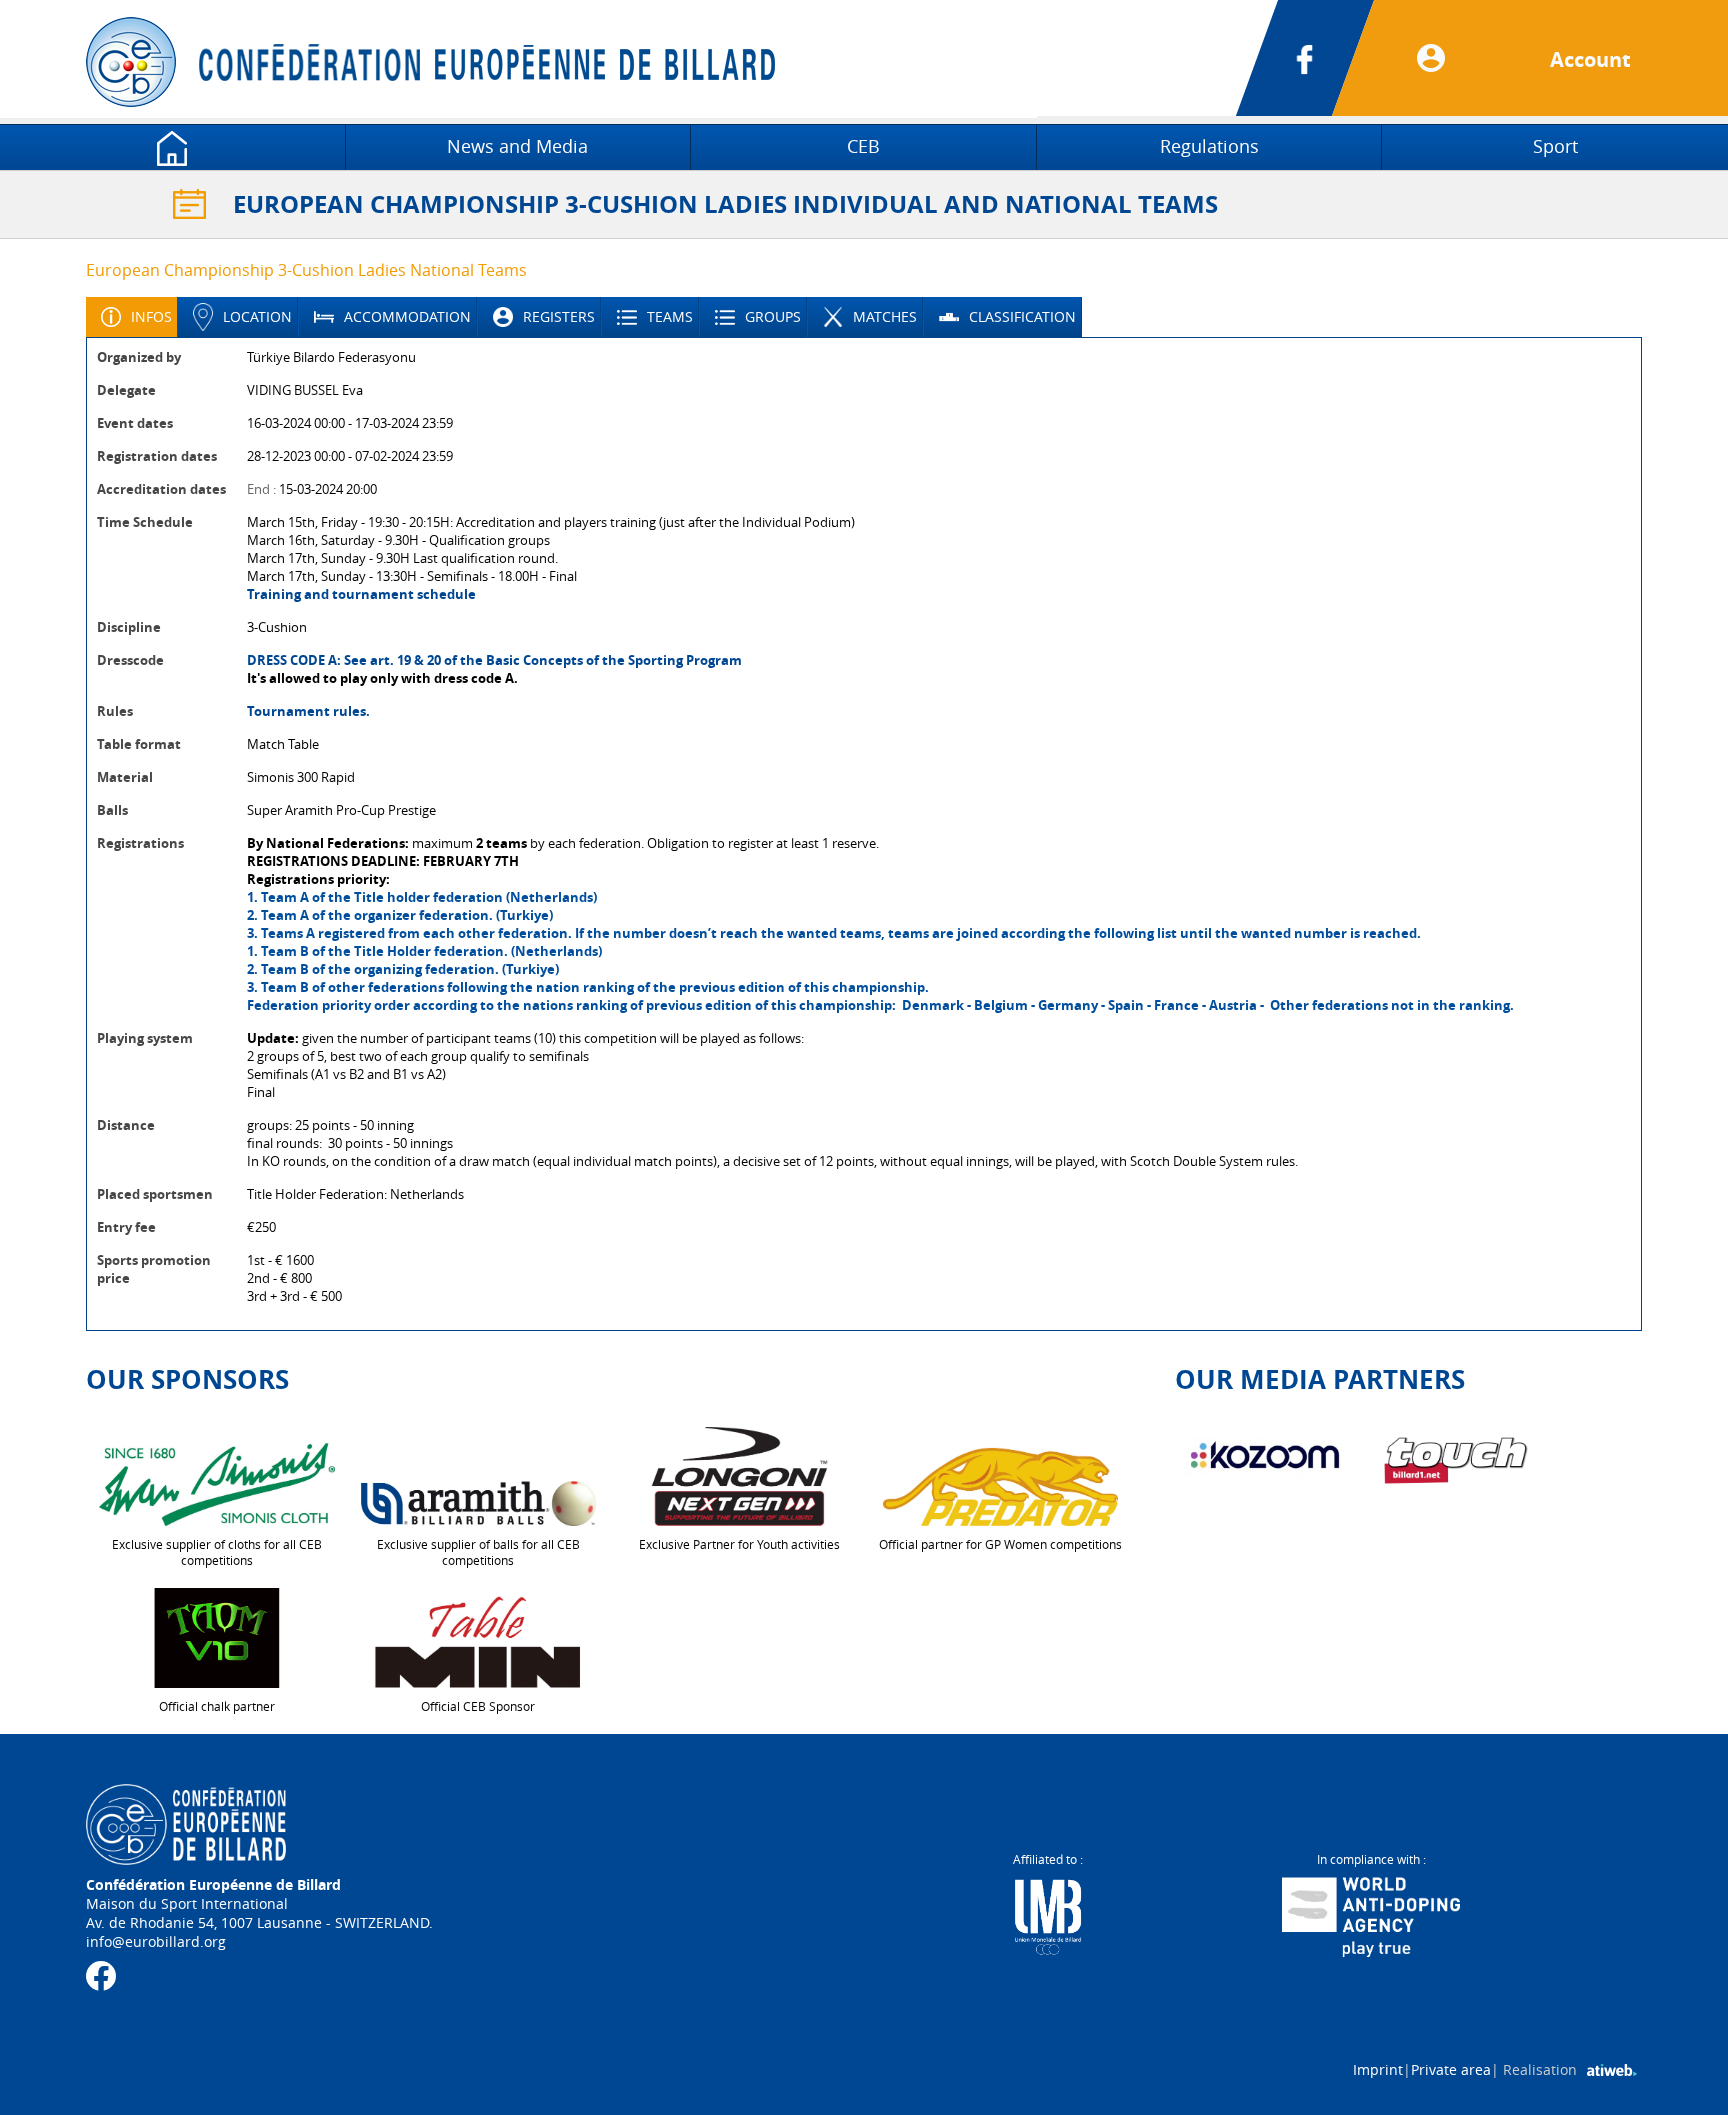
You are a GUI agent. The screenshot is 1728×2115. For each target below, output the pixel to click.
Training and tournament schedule (361, 594)
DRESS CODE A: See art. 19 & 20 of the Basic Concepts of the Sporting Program (494, 660)
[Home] (172, 146)
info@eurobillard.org (156, 1941)
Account (1590, 60)
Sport (1555, 146)
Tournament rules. (308, 711)
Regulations (1209, 146)
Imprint (1378, 2069)
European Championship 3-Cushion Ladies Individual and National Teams (725, 204)
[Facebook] (1330, 58)
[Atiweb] (1612, 2070)
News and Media (517, 146)
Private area (1451, 2069)
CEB (863, 146)
